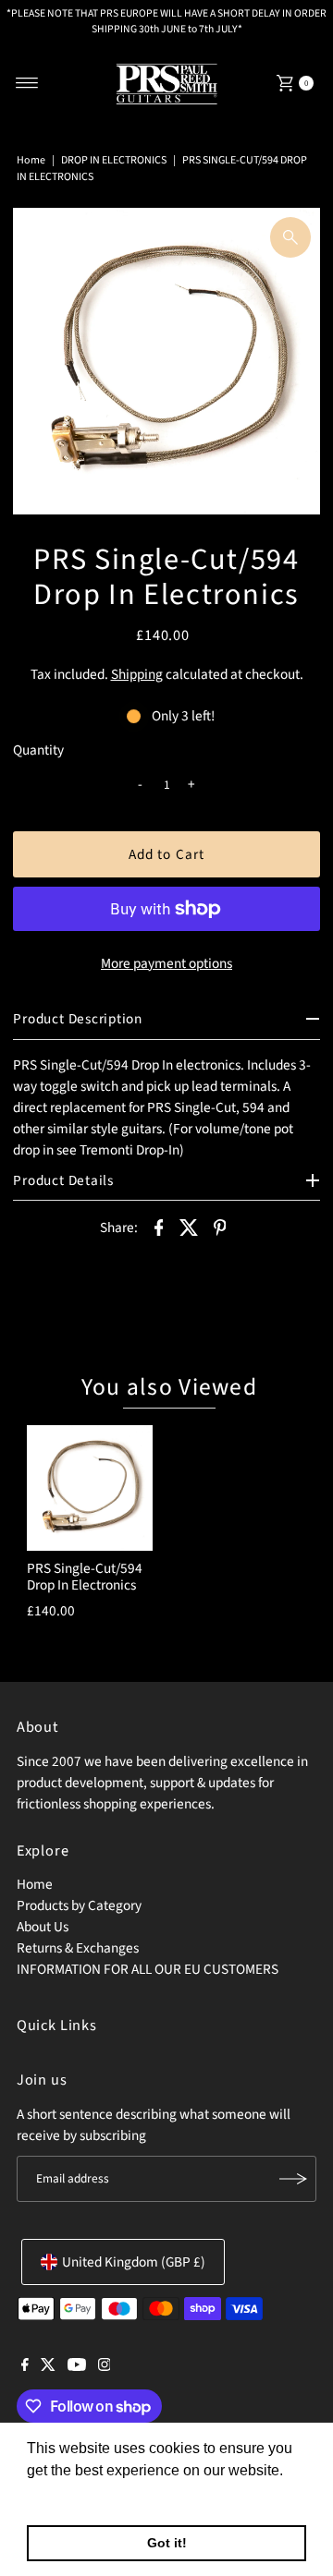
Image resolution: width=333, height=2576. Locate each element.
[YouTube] (77, 2366)
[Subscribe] (293, 2179)
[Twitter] (48, 2366)
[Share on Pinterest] (220, 1226)
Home (31, 160)
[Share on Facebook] (159, 1226)
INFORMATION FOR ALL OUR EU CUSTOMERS (148, 1969)
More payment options (166, 963)
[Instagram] (105, 2366)
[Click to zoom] (290, 237)
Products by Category (79, 1905)
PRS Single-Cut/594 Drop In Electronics (85, 1577)
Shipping (137, 674)
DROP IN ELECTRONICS (114, 160)
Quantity (38, 750)
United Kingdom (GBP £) (134, 2262)
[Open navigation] (27, 83)
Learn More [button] (67, 2495)
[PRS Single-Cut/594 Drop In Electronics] (90, 1488)
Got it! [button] (167, 2543)
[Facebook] (25, 2366)
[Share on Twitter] (190, 1226)
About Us (43, 1927)
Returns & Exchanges (78, 1948)
